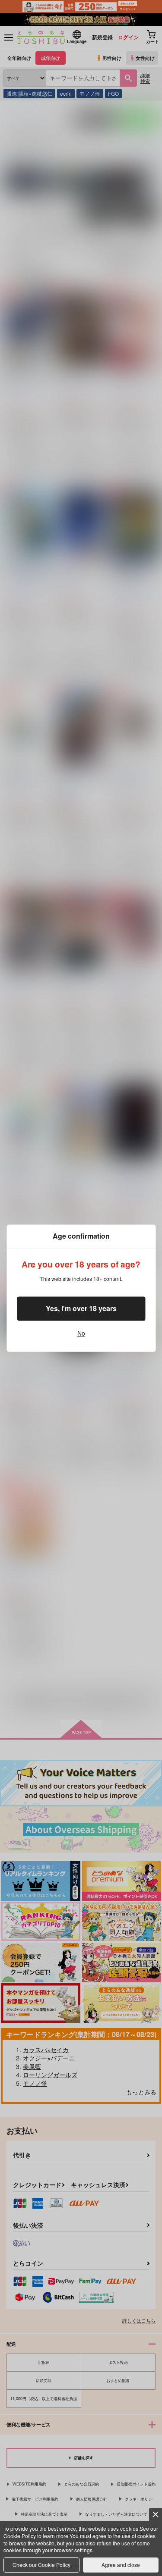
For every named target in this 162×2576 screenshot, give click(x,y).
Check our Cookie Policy (41, 2565)
